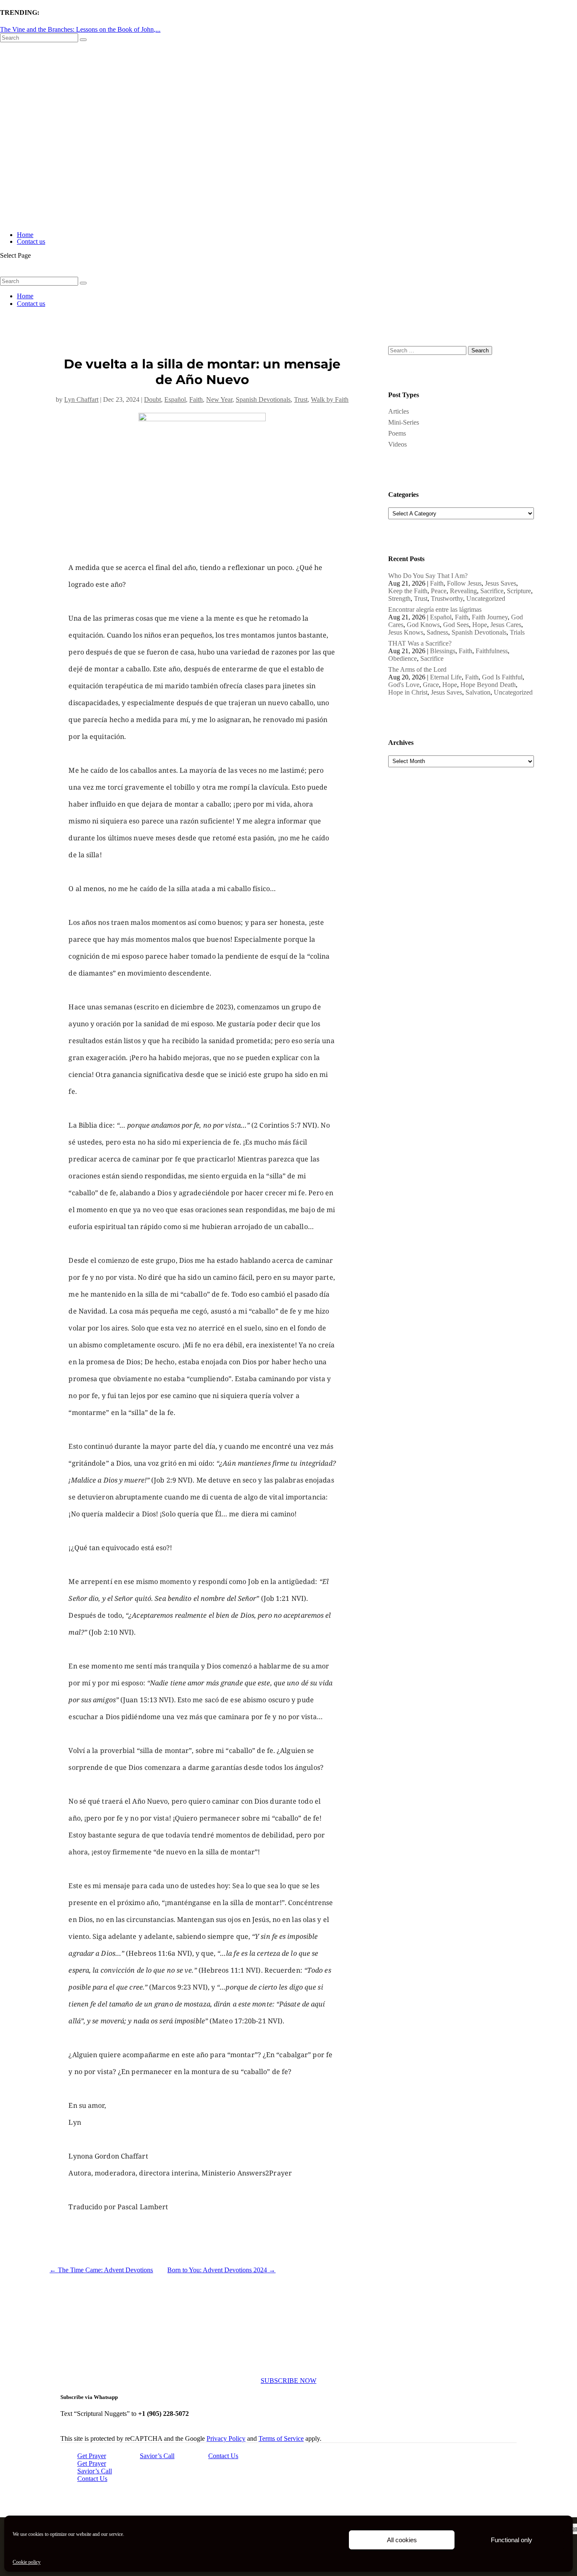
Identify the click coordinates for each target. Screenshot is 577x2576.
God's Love (404, 685)
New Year (219, 399)
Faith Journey (490, 617)
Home (25, 235)
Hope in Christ (408, 692)
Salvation (478, 692)
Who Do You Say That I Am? (428, 576)
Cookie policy (27, 2562)
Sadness (437, 632)
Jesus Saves (501, 583)
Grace (431, 685)
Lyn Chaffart (81, 399)
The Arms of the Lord (417, 669)
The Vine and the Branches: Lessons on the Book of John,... (80, 29)
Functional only (512, 2540)
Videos (397, 444)
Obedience (403, 658)
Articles (399, 411)
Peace (439, 591)
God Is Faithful (502, 677)
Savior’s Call (157, 2456)
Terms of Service (281, 2438)
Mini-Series (404, 422)
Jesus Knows (406, 632)
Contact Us (223, 2456)
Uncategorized (486, 598)
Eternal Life (446, 677)
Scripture (519, 591)
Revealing (463, 591)
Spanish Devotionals (263, 399)
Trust (301, 399)
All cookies (402, 2540)
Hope (480, 625)
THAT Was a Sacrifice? (420, 643)
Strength (399, 598)
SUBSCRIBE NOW (288, 2381)
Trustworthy (447, 598)
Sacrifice (492, 591)
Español (175, 399)
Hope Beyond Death (488, 685)
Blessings (443, 651)
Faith (196, 399)
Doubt (152, 399)
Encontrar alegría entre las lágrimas (435, 609)
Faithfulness (492, 651)
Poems (397, 433)
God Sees (456, 625)
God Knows (423, 625)
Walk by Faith (330, 399)
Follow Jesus (464, 583)
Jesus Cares (506, 625)
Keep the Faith (408, 591)
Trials (517, 632)
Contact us (31, 241)
